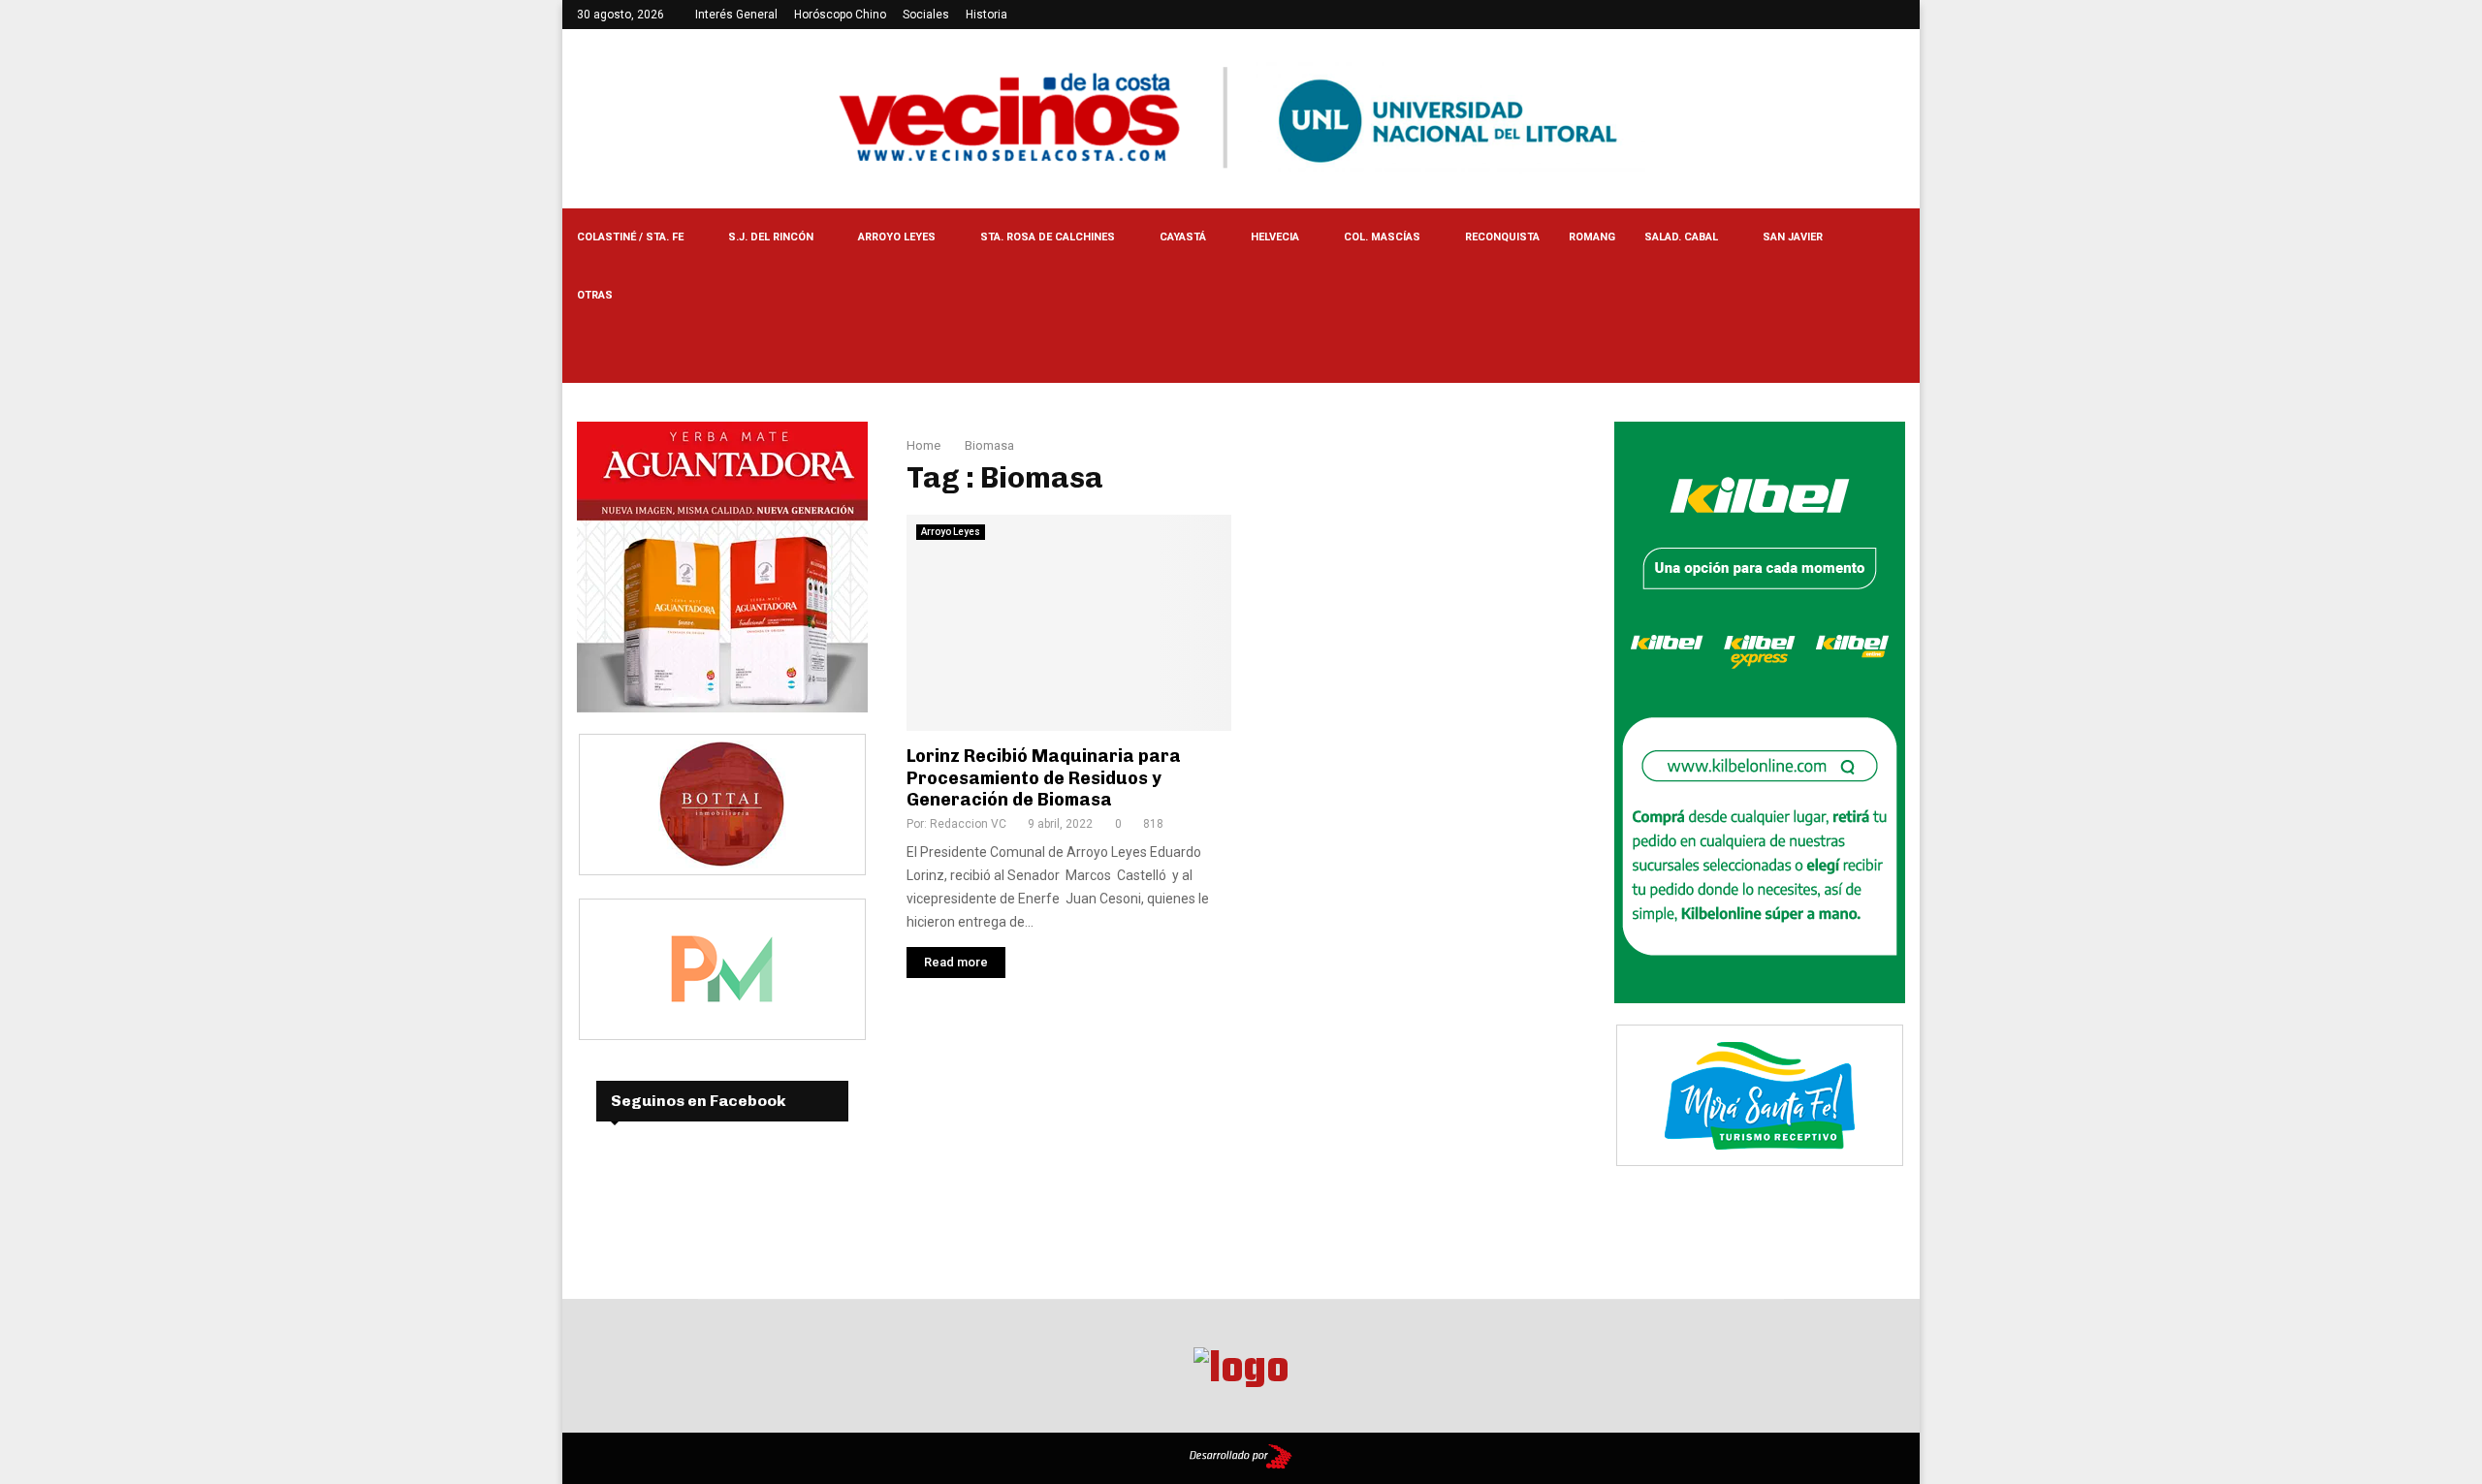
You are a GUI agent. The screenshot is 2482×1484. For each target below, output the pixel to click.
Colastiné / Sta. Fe (630, 237)
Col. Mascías (1382, 237)
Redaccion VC (968, 824)
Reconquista (1502, 237)
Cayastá (1183, 237)
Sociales (926, 15)
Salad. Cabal (1681, 237)
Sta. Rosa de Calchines (1048, 237)
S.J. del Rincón (771, 237)
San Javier (1793, 237)
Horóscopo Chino (840, 15)
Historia (986, 15)
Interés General (736, 15)
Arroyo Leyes (897, 237)
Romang (1592, 237)
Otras (595, 295)
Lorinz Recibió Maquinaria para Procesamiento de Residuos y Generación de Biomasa (1044, 778)
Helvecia (1275, 237)
